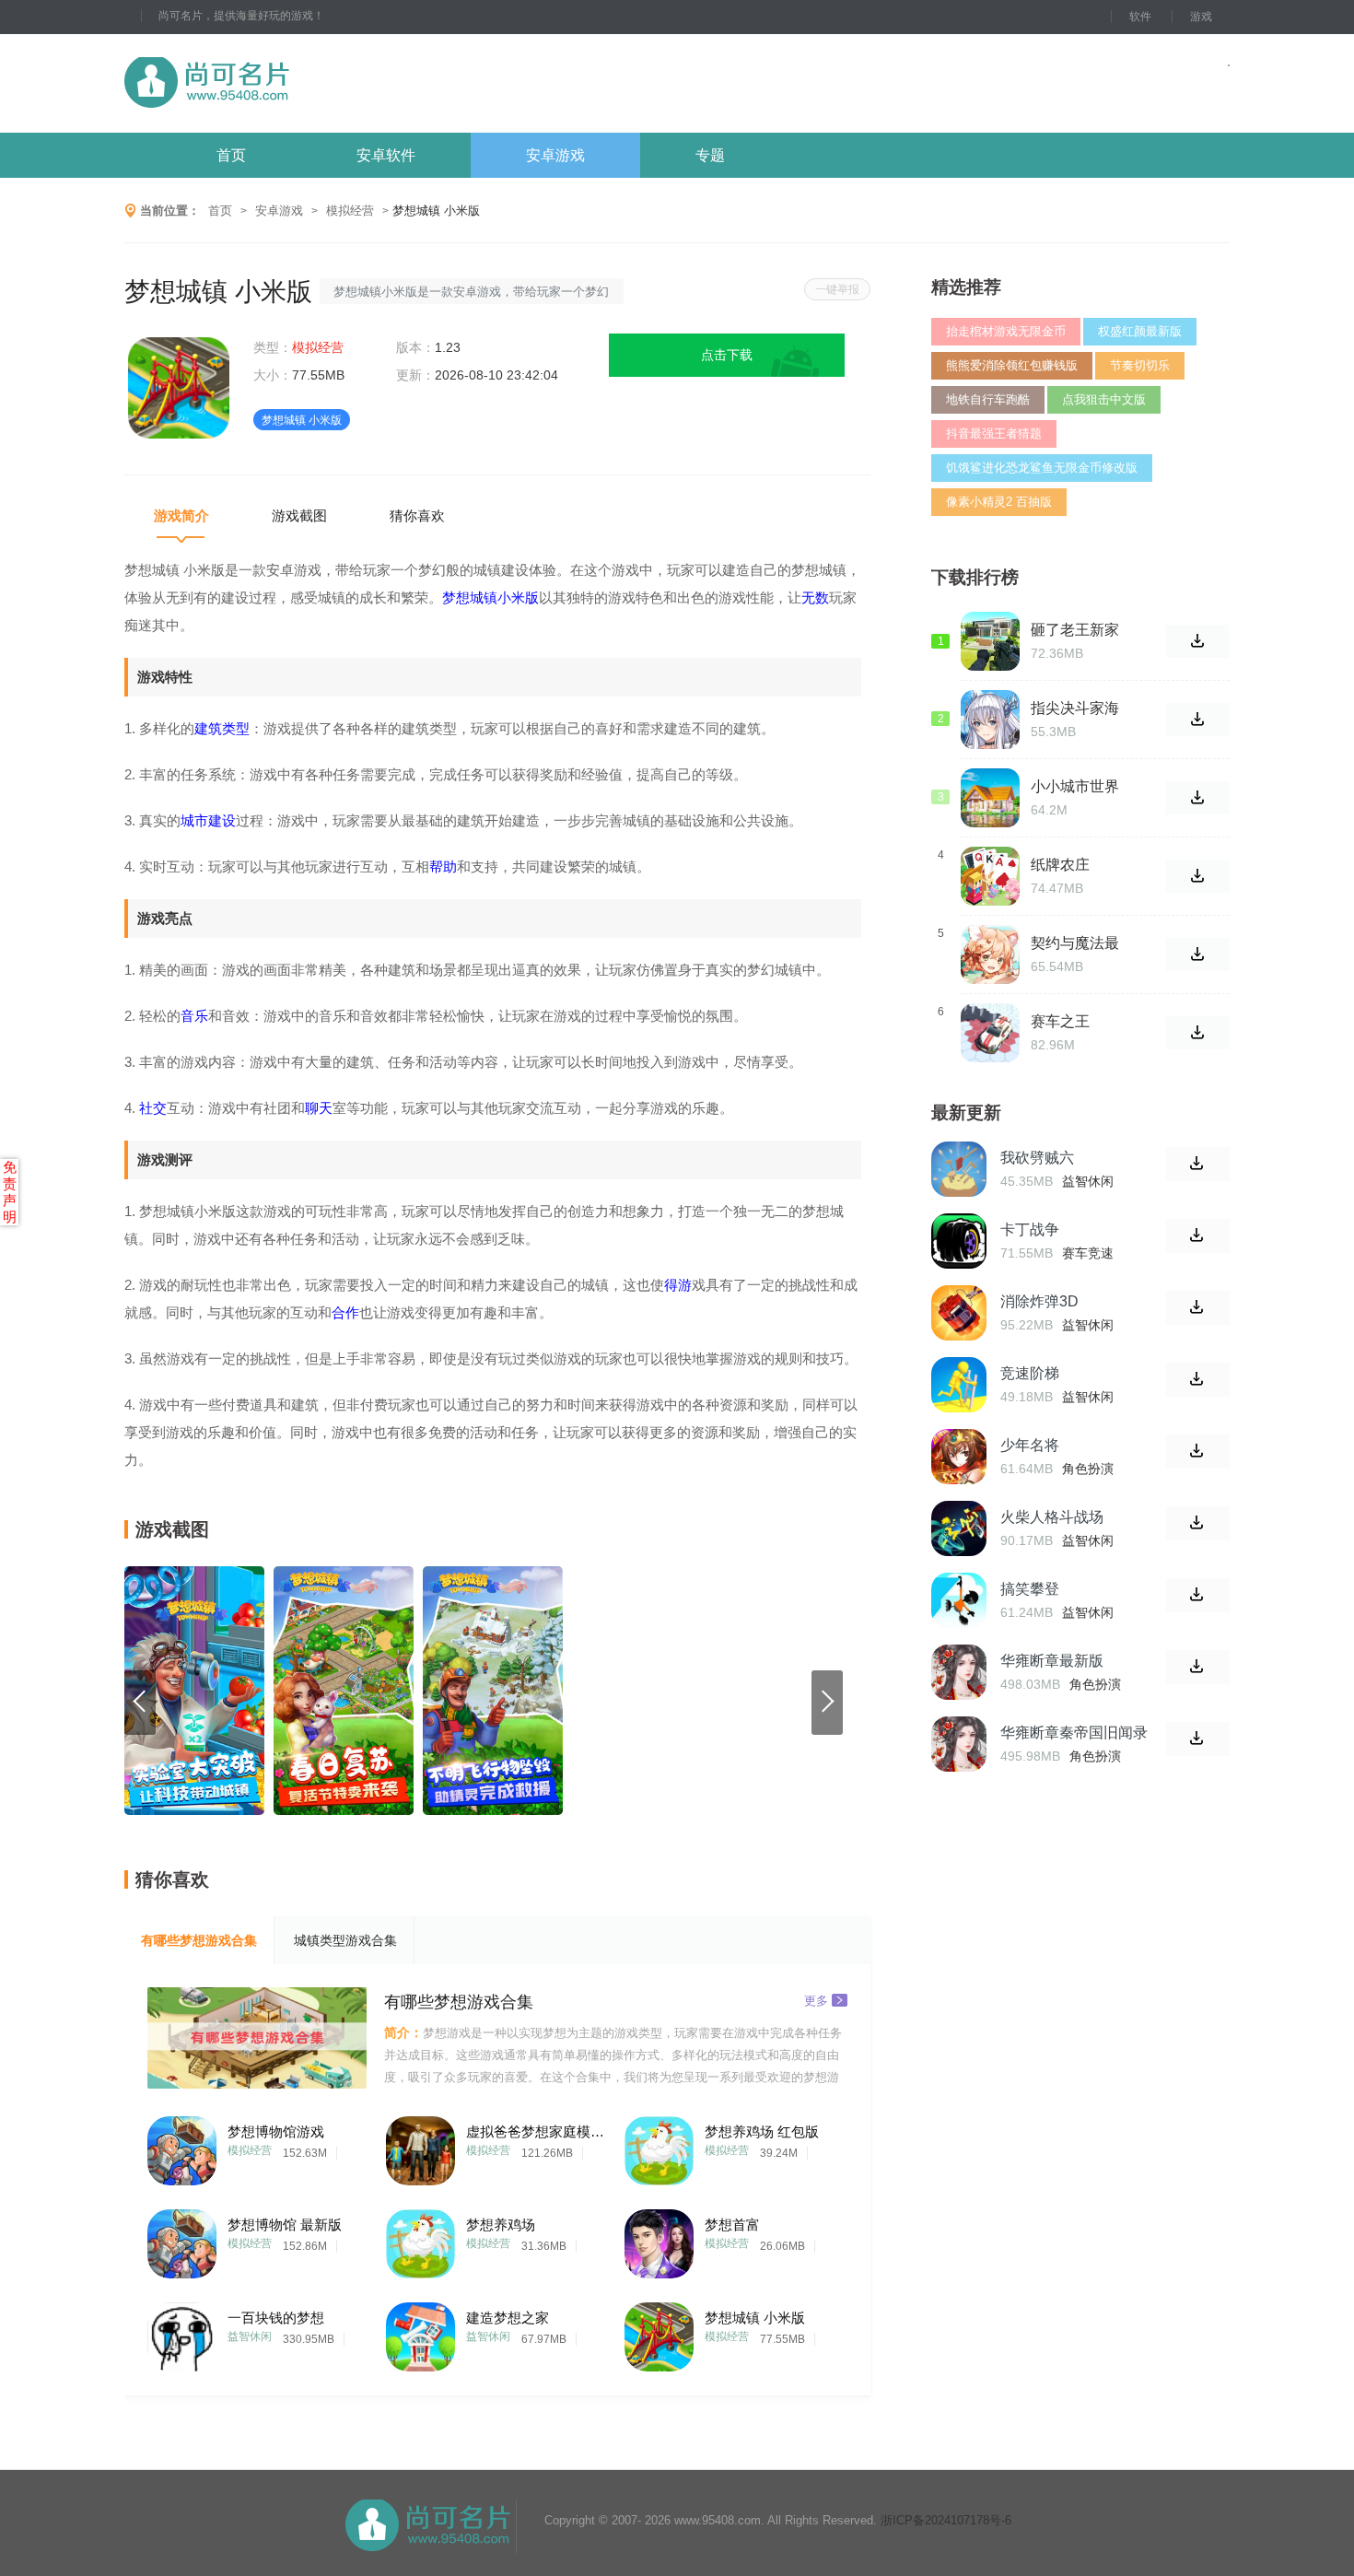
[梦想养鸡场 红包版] (659, 2146)
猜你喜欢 (417, 515)
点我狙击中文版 (1104, 399)
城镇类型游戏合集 (345, 1940)
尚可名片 (308, 83)
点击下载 (727, 355)
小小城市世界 (1075, 786)
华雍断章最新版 (1052, 1661)
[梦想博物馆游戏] (182, 2146)
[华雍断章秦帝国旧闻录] (959, 1744)
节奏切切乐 (1140, 365)
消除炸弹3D (1039, 1301)
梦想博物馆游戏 (276, 2131)
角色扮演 (1088, 1469)
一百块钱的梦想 (276, 2318)
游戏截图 (299, 515)
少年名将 (1030, 1445)
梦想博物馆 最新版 (285, 2225)
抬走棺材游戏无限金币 (1006, 331)
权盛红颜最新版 (1140, 331)
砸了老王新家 (1075, 630)
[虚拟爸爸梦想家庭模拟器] (420, 2146)
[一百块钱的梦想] (182, 2332)
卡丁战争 (1030, 1229)
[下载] (1198, 1164)
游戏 (1201, 17)
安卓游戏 (555, 155)
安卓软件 (386, 155)
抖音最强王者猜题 (994, 433)
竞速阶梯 (1030, 1373)
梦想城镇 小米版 (755, 2318)
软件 (1140, 17)
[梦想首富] (659, 2239)
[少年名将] (959, 1457)
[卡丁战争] (959, 1241)
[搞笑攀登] (959, 1600)
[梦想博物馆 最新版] (182, 2239)
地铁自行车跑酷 (988, 399)
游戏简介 (181, 515)
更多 (816, 2000)
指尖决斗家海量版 (1075, 708)
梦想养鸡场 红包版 (762, 2131)
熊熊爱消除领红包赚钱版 (1012, 365)
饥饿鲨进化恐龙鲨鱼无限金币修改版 (1042, 468)
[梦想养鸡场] (420, 2239)
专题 (710, 155)
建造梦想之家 (508, 2318)
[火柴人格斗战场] (959, 1528)
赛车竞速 (1088, 1253)
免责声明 (10, 1192)
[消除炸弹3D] (959, 1313)
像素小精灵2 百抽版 (999, 502)
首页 (231, 155)
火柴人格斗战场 (1052, 1517)
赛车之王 (1060, 1021)
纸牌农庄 (1060, 865)
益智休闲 (250, 2336)
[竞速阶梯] (959, 1385)
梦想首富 (732, 2225)
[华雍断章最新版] (959, 1672)
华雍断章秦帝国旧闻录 (1074, 1733)
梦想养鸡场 (501, 2225)
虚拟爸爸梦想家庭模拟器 (535, 2131)
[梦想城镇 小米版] (659, 2332)
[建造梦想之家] (420, 2332)
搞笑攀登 (1030, 1589)
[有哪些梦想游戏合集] (257, 2038)
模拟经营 (350, 211)
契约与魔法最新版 (1075, 943)
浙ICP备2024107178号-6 (946, 2520)
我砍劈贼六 (1037, 1158)
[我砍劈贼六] (959, 1169)
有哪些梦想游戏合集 (199, 1940)
